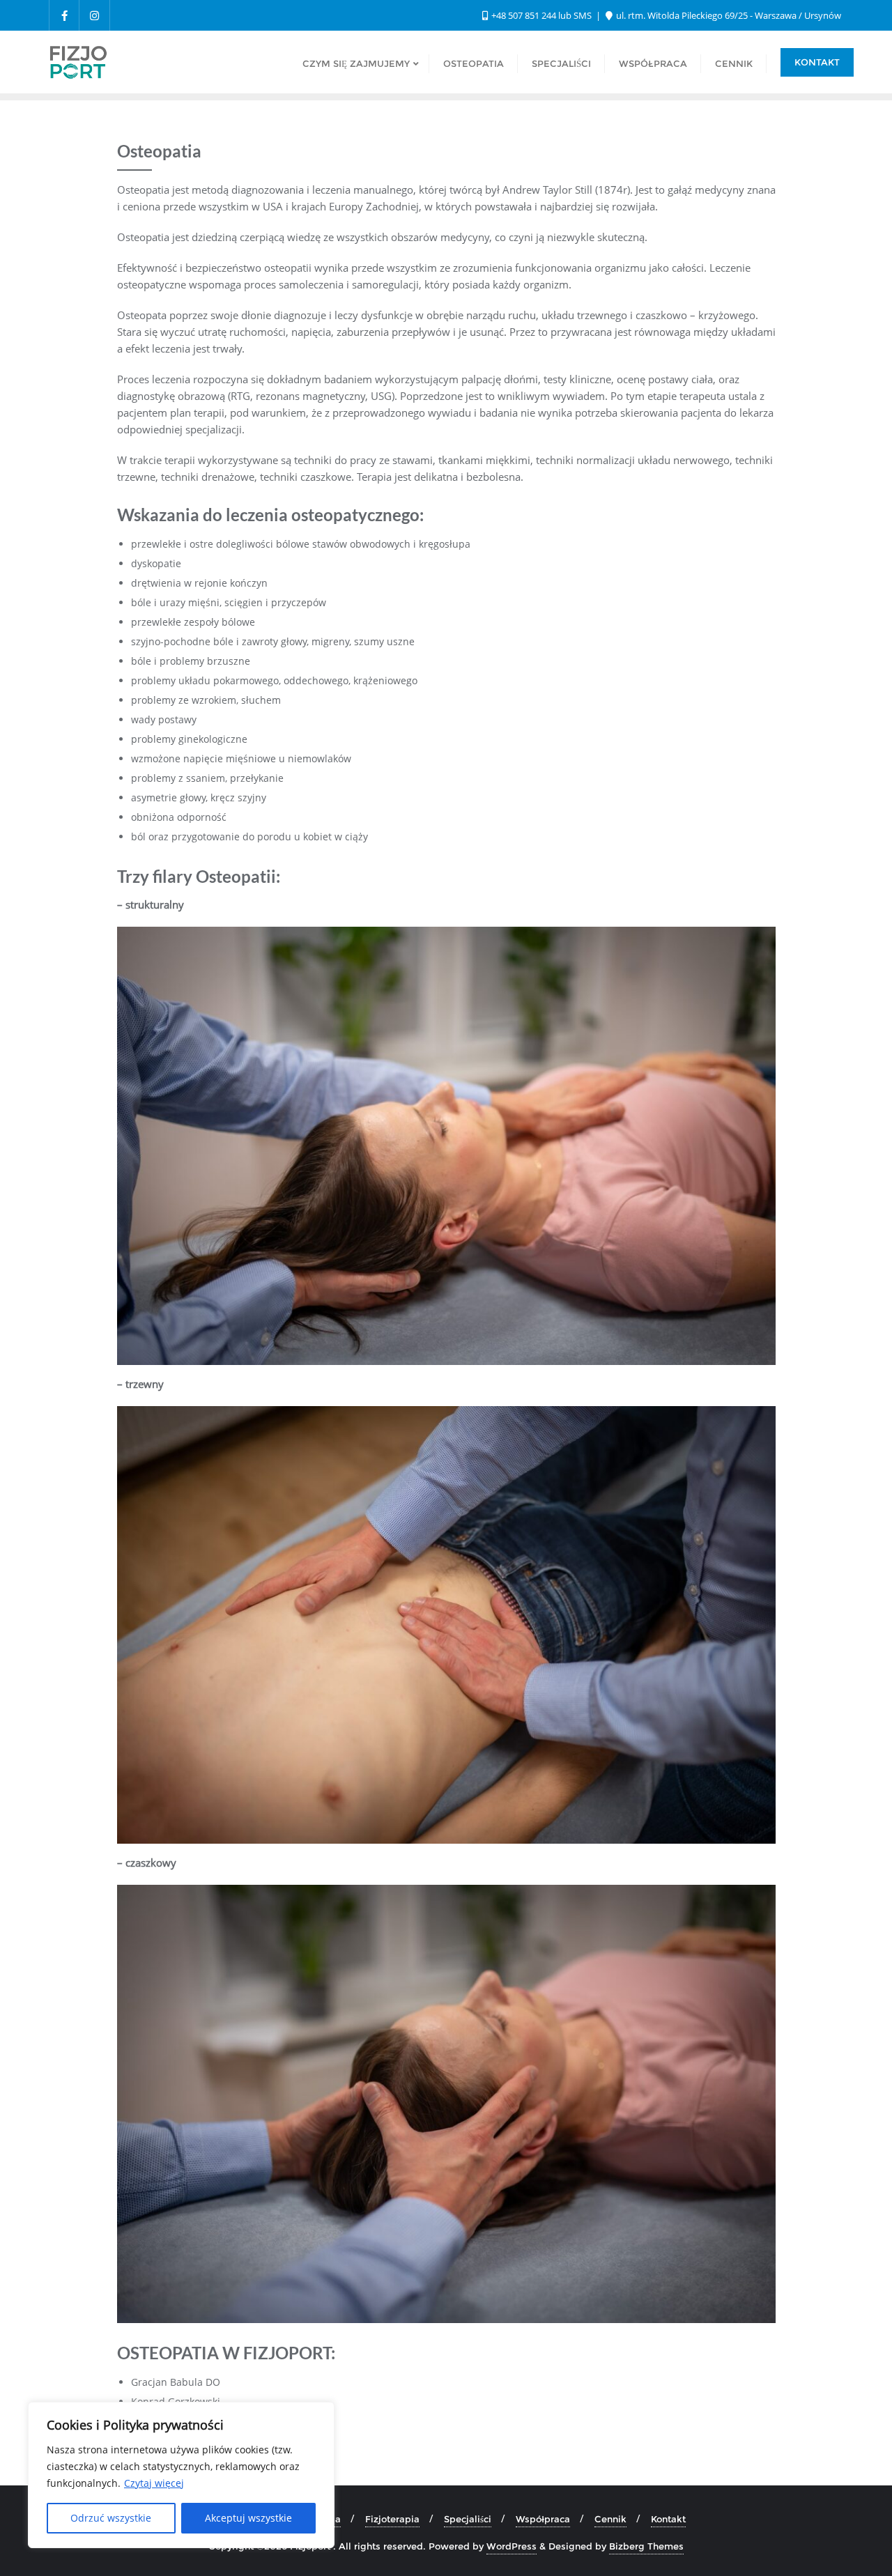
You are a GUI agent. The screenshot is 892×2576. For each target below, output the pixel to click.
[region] (181, 2475)
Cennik (610, 2519)
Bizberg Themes (646, 2546)
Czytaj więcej (154, 2483)
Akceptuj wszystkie (248, 2518)
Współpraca (543, 2519)
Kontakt (817, 62)
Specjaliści (468, 2519)
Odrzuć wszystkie (111, 2518)
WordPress (512, 2546)
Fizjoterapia (392, 2519)
